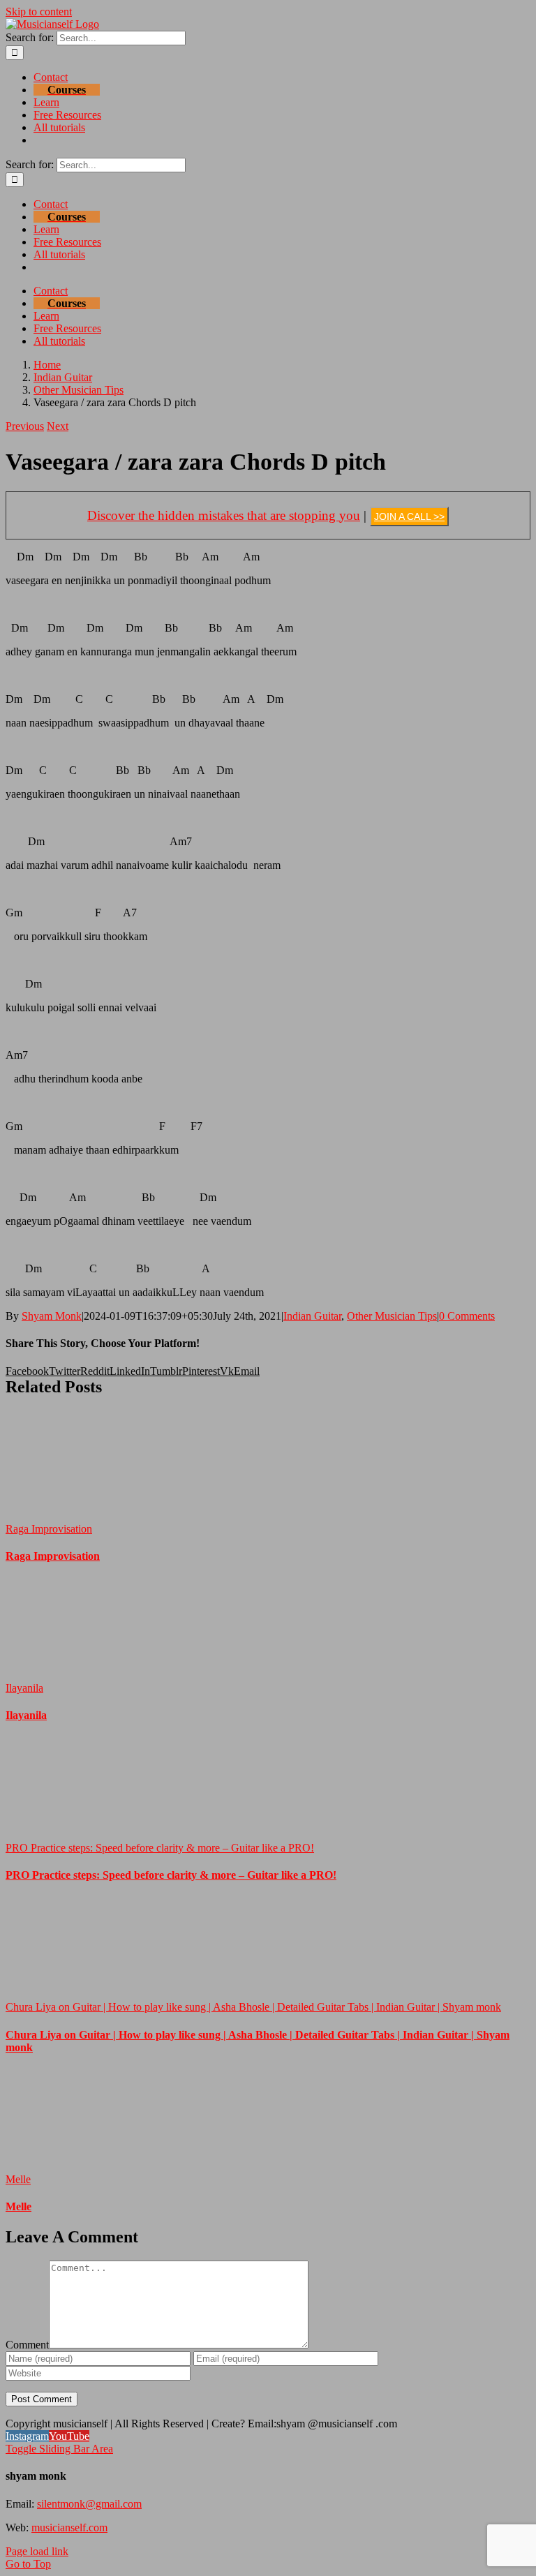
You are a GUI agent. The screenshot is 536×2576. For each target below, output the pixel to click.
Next (58, 426)
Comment (27, 2345)
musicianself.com (69, 2527)
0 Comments (467, 1316)
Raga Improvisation (49, 1529)
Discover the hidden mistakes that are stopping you (224, 515)
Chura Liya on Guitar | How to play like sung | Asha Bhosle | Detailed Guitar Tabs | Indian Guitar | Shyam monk (253, 2007)
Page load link (37, 2551)
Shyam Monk (52, 1316)
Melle (18, 2179)
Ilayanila (24, 1688)
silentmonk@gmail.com (89, 2504)
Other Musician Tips (392, 1316)
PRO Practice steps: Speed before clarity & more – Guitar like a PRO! (160, 1848)
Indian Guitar (312, 1316)
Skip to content (39, 12)
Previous (25, 426)
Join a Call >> (409, 516)
